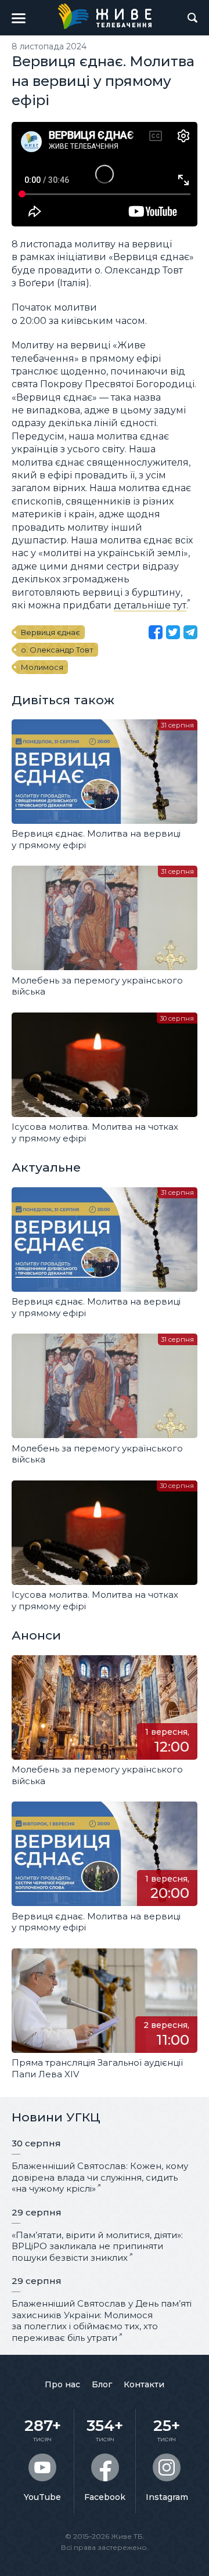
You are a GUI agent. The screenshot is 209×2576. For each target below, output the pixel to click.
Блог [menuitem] (102, 2384)
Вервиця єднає (51, 632)
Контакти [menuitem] (144, 2384)
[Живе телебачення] (105, 16)
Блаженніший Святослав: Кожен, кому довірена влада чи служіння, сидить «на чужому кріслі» (100, 2177)
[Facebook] (156, 632)
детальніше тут (150, 605)
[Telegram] (190, 632)
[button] (19, 18)
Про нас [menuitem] (62, 2384)
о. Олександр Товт (57, 650)
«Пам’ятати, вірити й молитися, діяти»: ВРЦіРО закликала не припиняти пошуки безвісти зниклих (97, 2246)
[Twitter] (173, 632)
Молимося (42, 667)
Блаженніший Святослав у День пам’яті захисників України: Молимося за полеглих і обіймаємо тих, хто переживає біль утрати (102, 2321)
